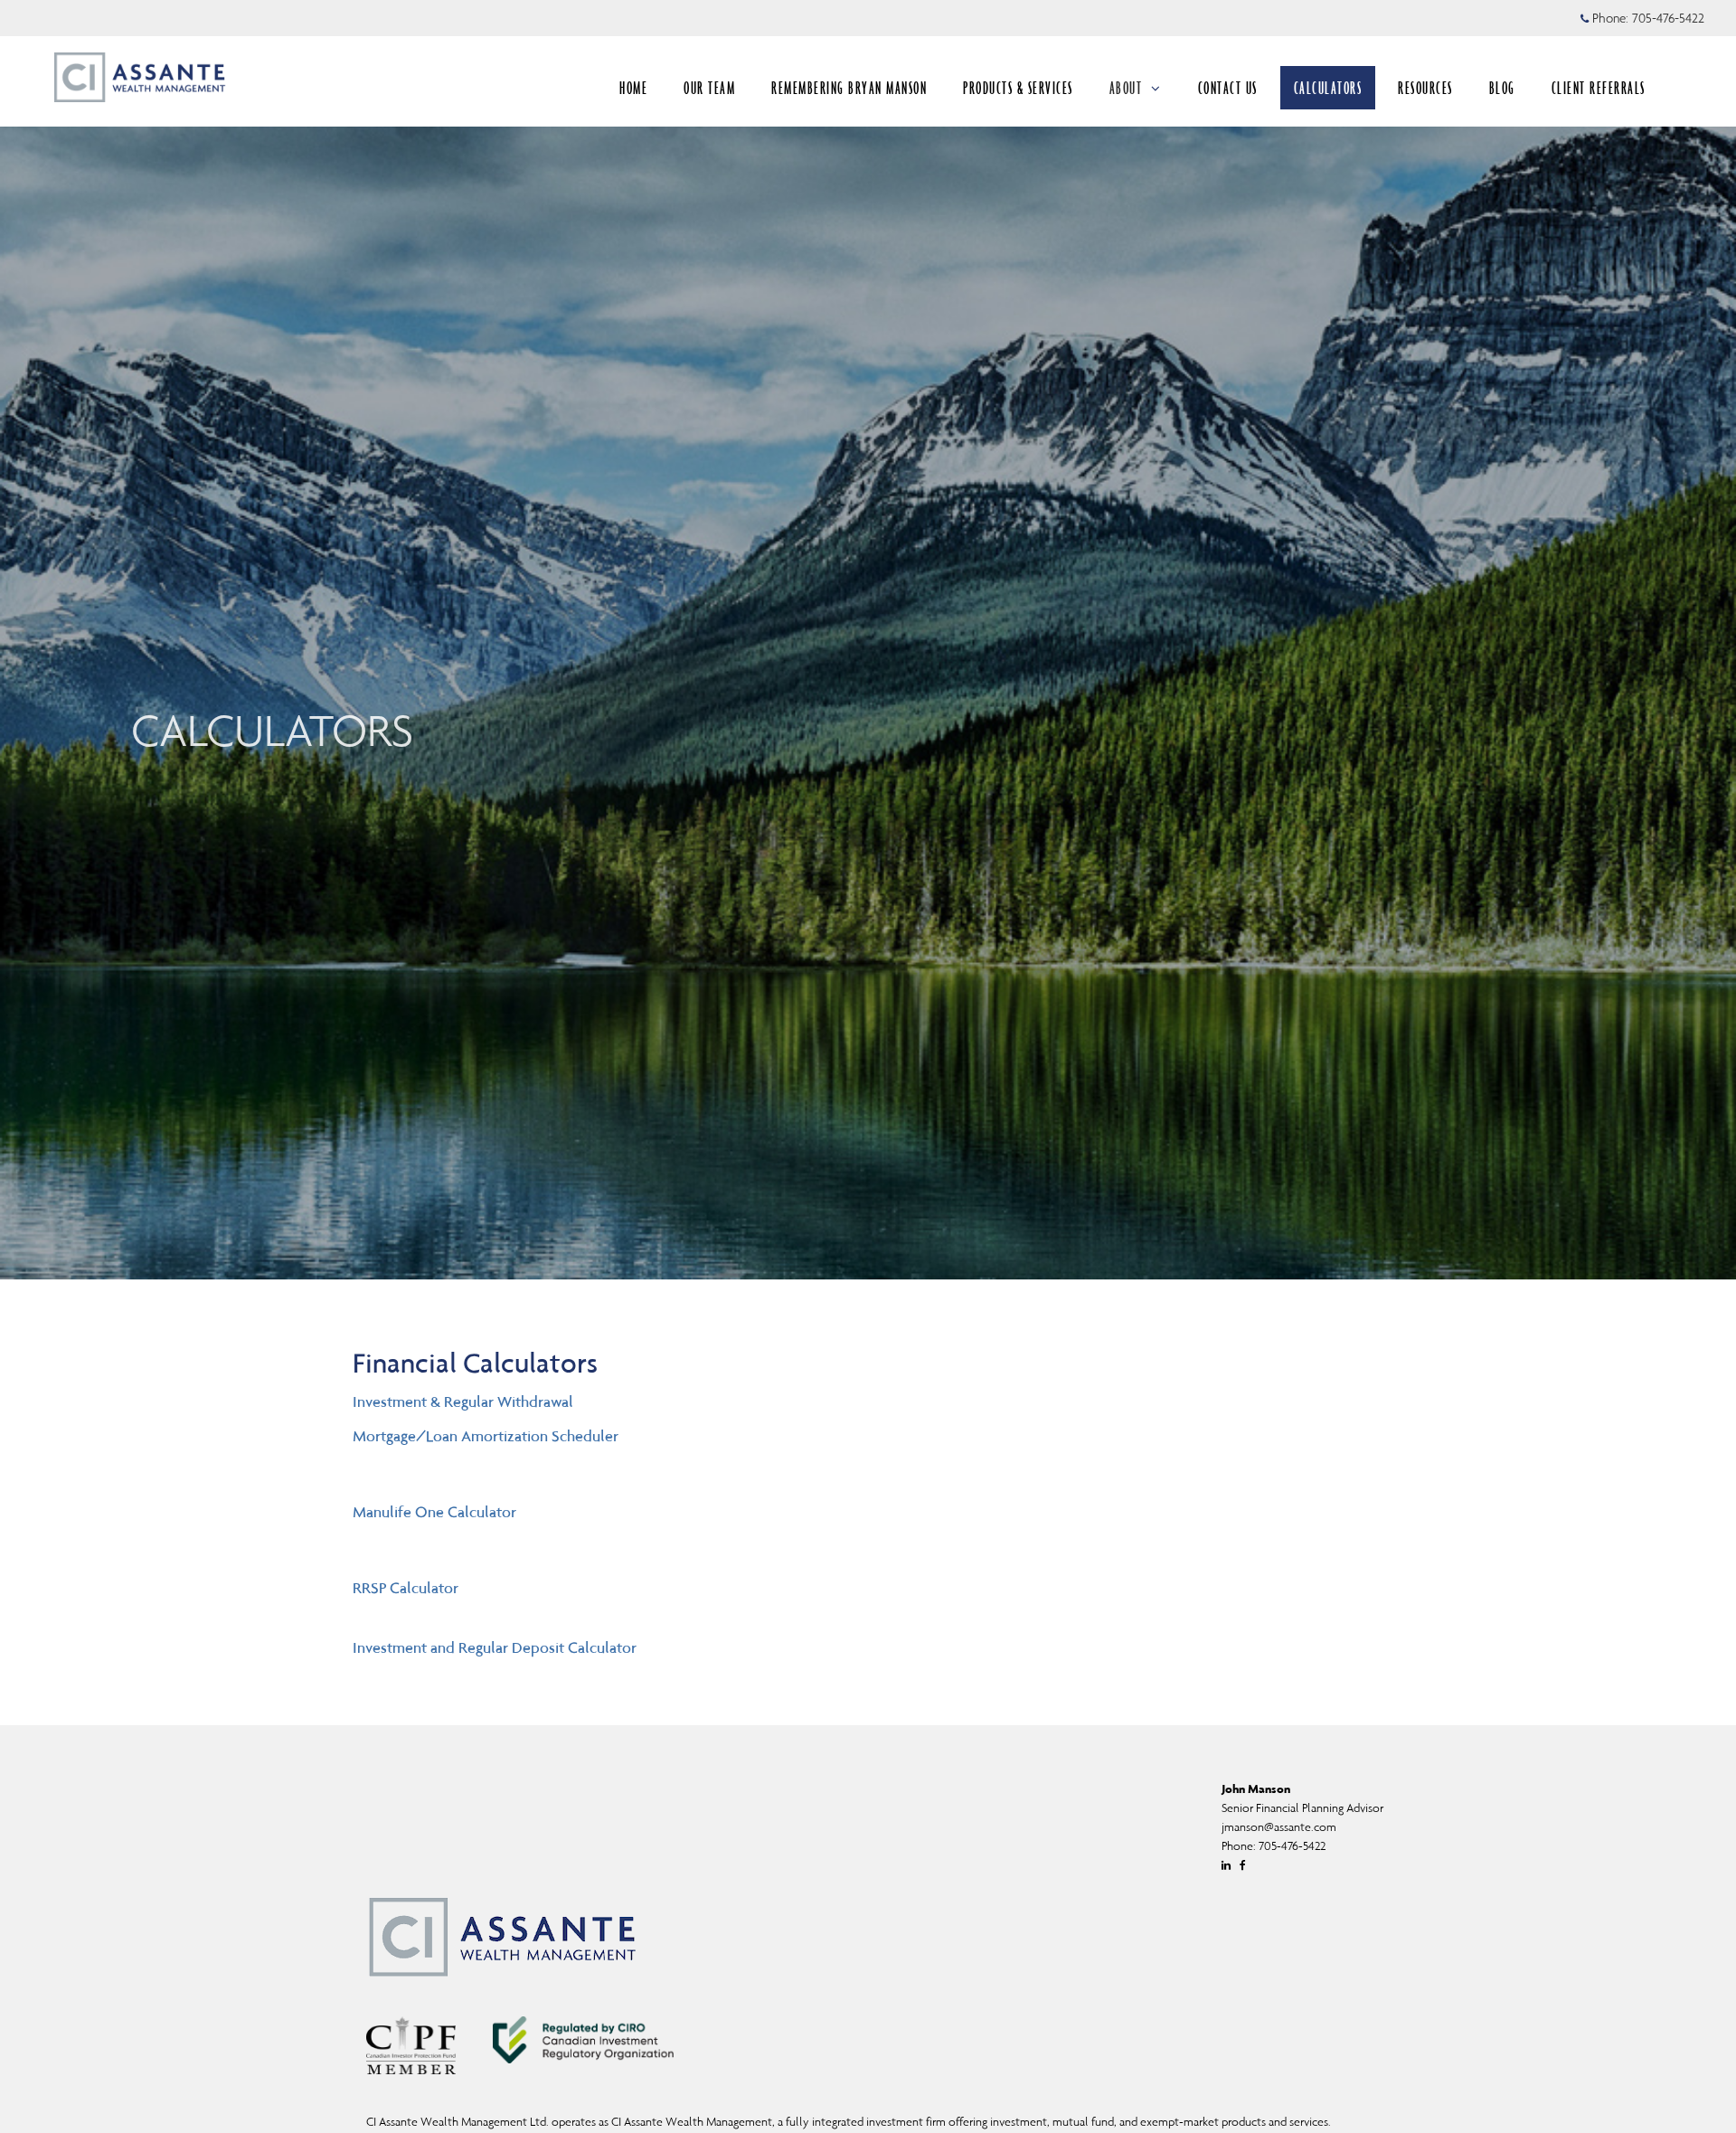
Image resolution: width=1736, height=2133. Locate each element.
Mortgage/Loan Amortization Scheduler (486, 1436)
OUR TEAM (709, 88)
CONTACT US (1228, 88)
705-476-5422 (1668, 18)
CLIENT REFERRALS (1599, 88)
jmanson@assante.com (1279, 1827)
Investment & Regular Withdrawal (463, 1402)
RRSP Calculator (406, 1588)
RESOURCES (1425, 88)
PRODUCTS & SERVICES (1018, 88)
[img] (868, 640)
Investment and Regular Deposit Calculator (495, 1647)
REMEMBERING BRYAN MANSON (849, 88)
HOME (633, 88)
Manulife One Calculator (434, 1512)
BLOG (1502, 88)
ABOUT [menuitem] (1126, 88)
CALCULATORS (1328, 88)
